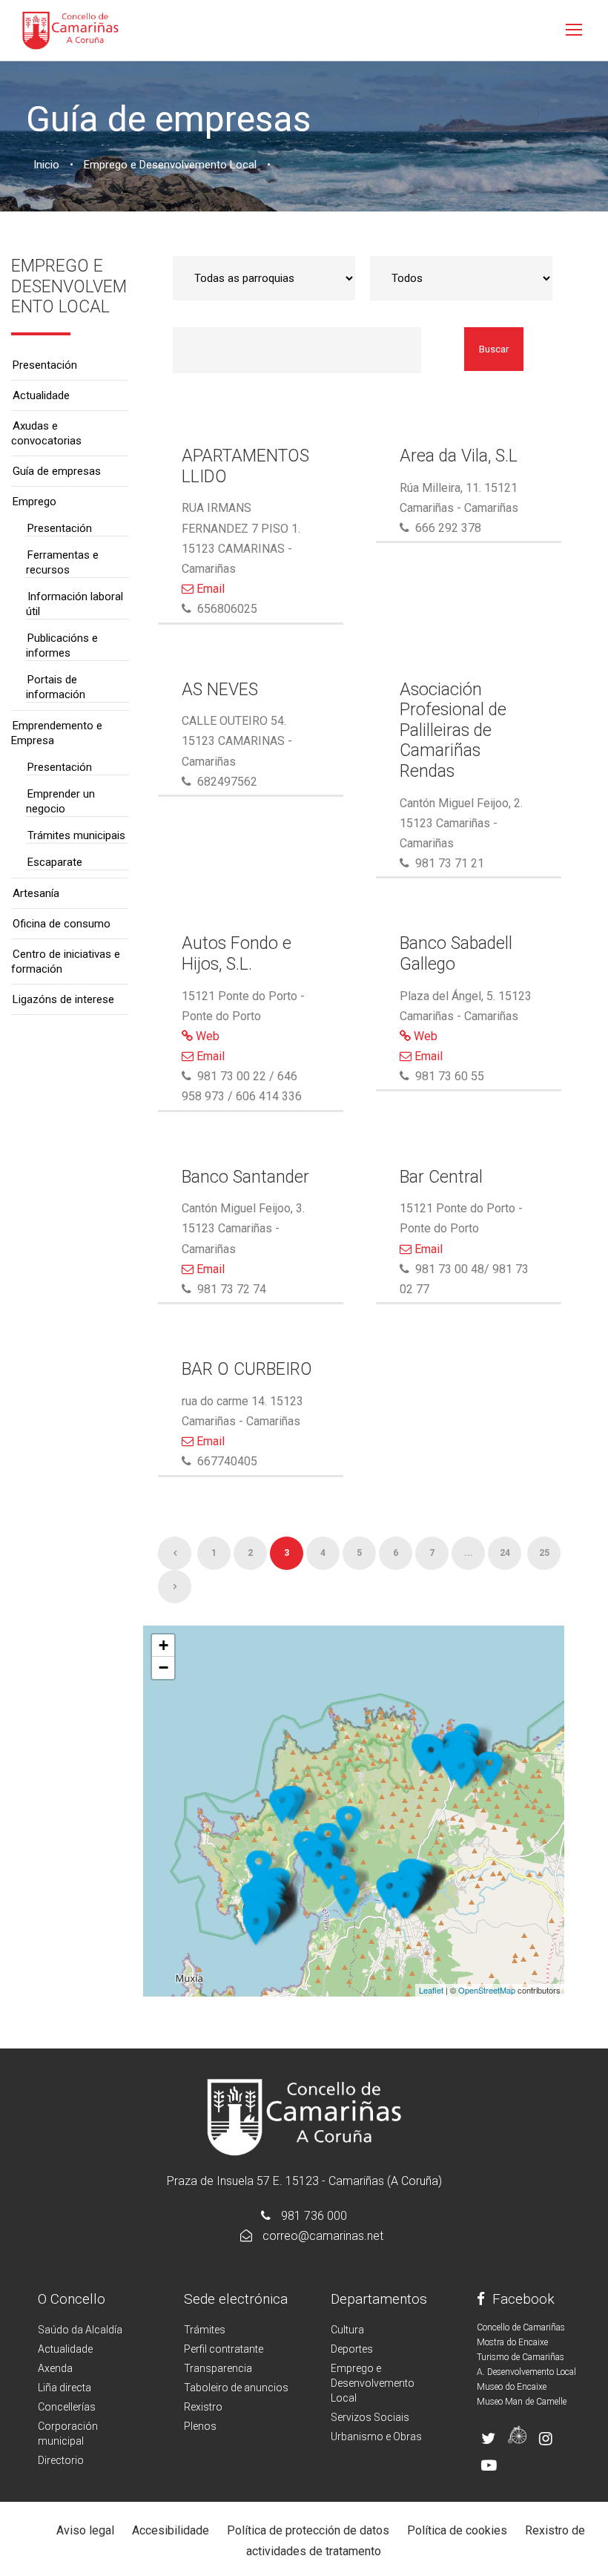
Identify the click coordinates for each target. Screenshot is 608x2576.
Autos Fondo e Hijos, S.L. (237, 954)
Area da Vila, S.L (459, 456)
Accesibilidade (171, 2530)
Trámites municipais (76, 835)
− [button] (163, 1667)
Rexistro (203, 2407)
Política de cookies (457, 2530)
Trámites (205, 2330)
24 (505, 1553)
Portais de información (56, 687)
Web (206, 1036)
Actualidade (41, 395)
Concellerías (67, 2407)
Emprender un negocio (60, 801)
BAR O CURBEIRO (247, 1369)
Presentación (45, 365)
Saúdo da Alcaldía (80, 2330)
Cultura (347, 2330)
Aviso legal (85, 2530)
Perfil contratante (224, 2349)
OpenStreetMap (487, 1990)
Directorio (61, 2460)
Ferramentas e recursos (62, 562)
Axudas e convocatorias (46, 433)
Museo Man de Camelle (522, 2402)
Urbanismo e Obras (376, 2437)
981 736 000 (314, 2216)
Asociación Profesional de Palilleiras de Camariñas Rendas (453, 730)
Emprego (34, 502)
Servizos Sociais (370, 2417)
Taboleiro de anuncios (236, 2388)
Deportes (352, 2349)
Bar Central (441, 1177)
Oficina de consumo (62, 924)
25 (544, 1553)
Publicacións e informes (62, 645)
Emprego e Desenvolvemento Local (373, 2383)
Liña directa (65, 2388)
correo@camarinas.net (323, 2236)
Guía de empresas (57, 471)
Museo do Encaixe (512, 2387)
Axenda (55, 2368)
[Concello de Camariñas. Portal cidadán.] (70, 29)
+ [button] (163, 1645)
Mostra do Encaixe (512, 2342)
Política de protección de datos (308, 2530)
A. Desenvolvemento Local (526, 2372)
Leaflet (431, 1990)
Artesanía (36, 893)
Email (209, 589)
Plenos (200, 2426)
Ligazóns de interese (63, 999)
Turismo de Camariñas (521, 2357)
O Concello (72, 2299)
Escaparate (55, 862)
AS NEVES (220, 690)
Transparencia (218, 2368)
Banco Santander (245, 1177)
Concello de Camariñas (521, 2327)
